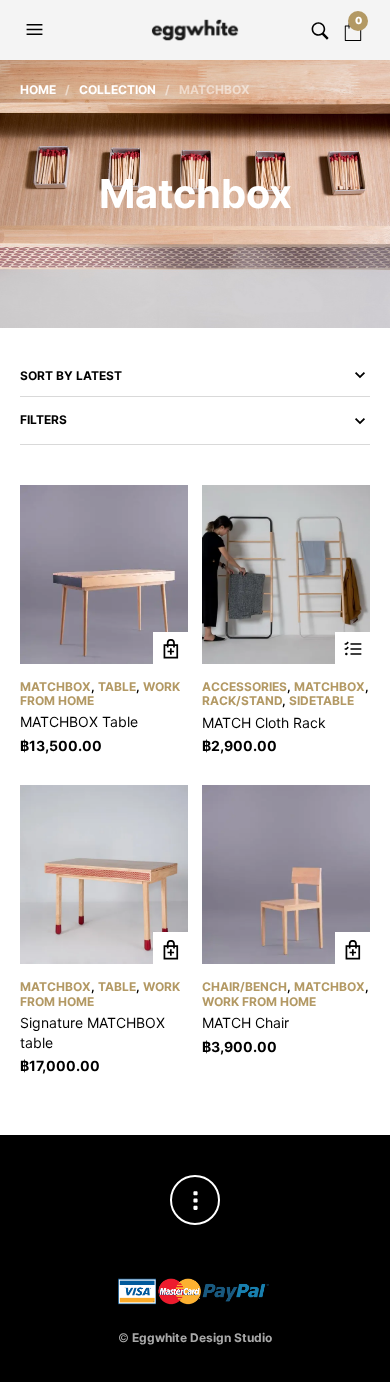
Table (117, 686)
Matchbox (55, 686)
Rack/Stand (242, 700)
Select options (352, 649)
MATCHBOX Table (79, 721)
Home (38, 89)
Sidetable (321, 700)
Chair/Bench (244, 986)
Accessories (244, 686)
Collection (117, 89)
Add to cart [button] (170, 649)
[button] (37, 30)
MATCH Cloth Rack (264, 722)
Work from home (259, 1001)
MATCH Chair (245, 1022)
